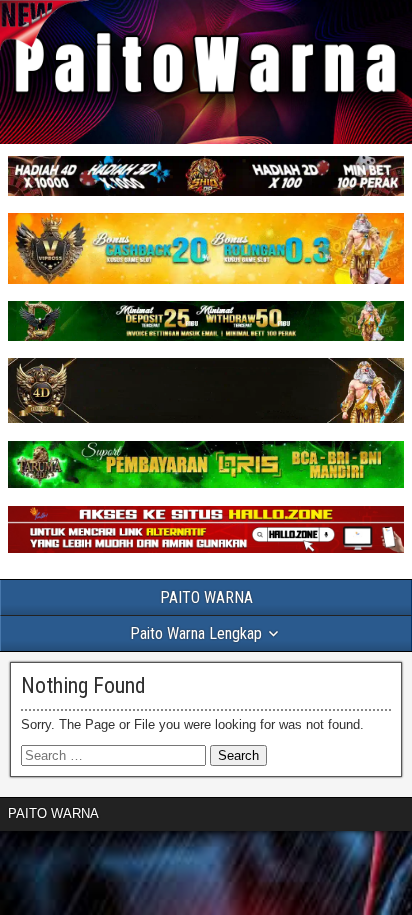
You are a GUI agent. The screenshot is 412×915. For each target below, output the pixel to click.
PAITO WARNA (206, 597)
